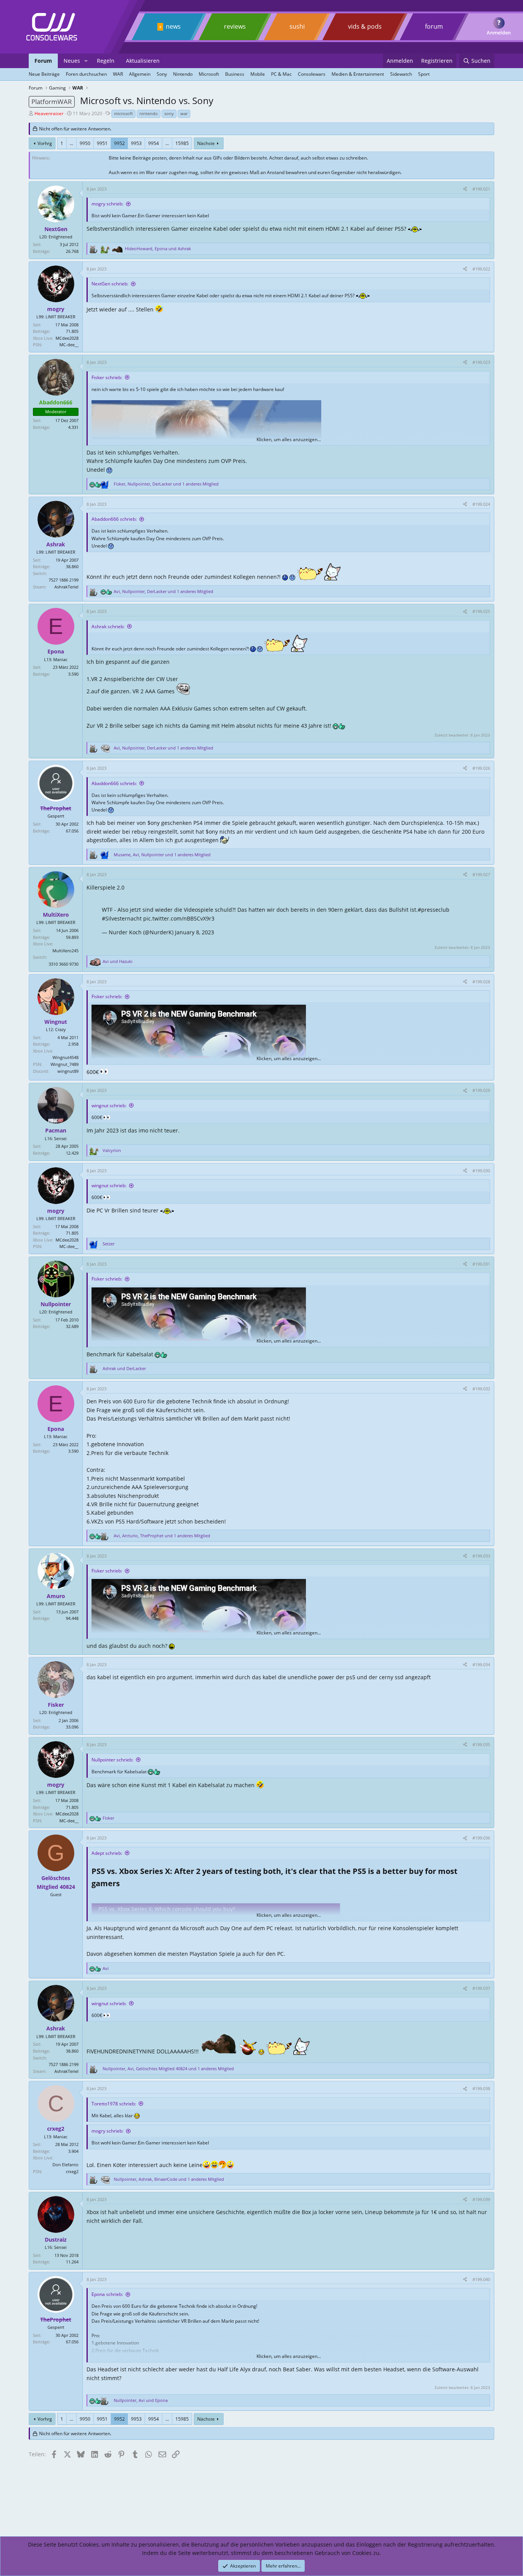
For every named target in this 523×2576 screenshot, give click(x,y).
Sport (424, 74)
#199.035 (481, 1744)
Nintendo (183, 74)
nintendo (149, 113)
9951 (102, 143)
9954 (154, 143)
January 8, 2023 (194, 932)
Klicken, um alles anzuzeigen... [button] (289, 439)
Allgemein (140, 74)
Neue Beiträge (44, 74)
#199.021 (481, 189)
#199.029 (481, 1090)
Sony (162, 74)
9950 (85, 143)
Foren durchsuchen (86, 74)
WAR (118, 74)
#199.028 (481, 982)
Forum (43, 61)
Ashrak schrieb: (108, 626)
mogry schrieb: (107, 204)
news (173, 26)
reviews (235, 26)
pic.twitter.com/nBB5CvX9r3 (179, 918)
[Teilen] (465, 189)
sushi (297, 26)
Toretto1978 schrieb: (114, 2104)
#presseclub (434, 910)
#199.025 (481, 611)
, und (158, 248)
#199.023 (481, 362)
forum (434, 26)
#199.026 (481, 768)
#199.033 (481, 1556)
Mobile (258, 74)
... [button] (71, 143)
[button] (86, 61)
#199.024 (481, 504)
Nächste (206, 143)
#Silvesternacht (122, 918)
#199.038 (481, 2088)
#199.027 (481, 874)
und (118, 961)
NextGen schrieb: (110, 284)
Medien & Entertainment (358, 74)
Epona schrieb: (107, 2294)
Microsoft (209, 74)
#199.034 (481, 1664)
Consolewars (312, 74)
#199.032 (481, 1389)
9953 (136, 143)
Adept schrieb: (107, 1853)
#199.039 (481, 2199)
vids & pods (365, 26)
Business (235, 74)
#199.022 (481, 269)
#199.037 (481, 1988)
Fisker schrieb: (107, 377)
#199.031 (481, 1264)
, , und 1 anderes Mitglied (166, 484)
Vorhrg (45, 143)
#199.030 (481, 1171)
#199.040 (481, 2279)
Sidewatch (401, 74)
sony (169, 113)
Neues (72, 61)
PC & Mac (281, 74)
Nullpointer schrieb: (112, 1760)
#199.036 (481, 1838)
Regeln (106, 61)
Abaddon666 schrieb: (114, 519)
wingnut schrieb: (109, 1106)
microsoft (123, 113)
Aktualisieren (143, 61)
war (184, 113)
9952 (119, 143)
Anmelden (499, 33)
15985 (182, 143)
